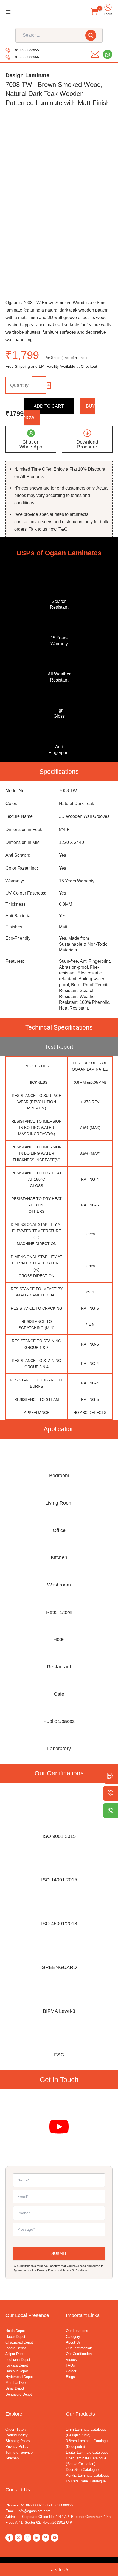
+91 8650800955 (26, 50)
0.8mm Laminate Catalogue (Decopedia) (88, 2444)
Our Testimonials (79, 2348)
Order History (16, 2429)
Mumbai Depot (17, 2383)
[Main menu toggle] (8, 12)
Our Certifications (80, 2354)
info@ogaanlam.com (34, 2511)
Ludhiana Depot (18, 2360)
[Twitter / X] (18, 2538)
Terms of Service (19, 2452)
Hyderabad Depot (19, 2377)
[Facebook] (9, 2538)
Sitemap (12, 2458)
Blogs (70, 2377)
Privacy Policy (47, 2270)
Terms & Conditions (76, 2270)
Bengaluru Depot (19, 2394)
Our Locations (77, 2331)
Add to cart (49, 406)
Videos (71, 2360)
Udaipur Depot (17, 2371)
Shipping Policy (18, 2441)
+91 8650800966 (26, 57)
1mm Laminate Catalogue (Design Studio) (86, 2432)
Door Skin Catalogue (82, 2470)
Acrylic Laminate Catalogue (88, 2475)
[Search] (91, 35)
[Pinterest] (46, 2538)
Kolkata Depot (17, 2365)
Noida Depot (15, 2331)
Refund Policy (17, 2435)
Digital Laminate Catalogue (87, 2452)
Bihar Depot (15, 2388)
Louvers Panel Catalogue (86, 2481)
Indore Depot (16, 2348)
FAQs (70, 2365)
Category (73, 2337)
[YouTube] (55, 2538)
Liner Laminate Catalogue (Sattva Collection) (86, 2461)
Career (71, 2371)
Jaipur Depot (16, 2354)
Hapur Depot (15, 2337)
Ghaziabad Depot (19, 2342)
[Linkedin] (36, 2538)
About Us (73, 2342)
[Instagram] (27, 2538)
